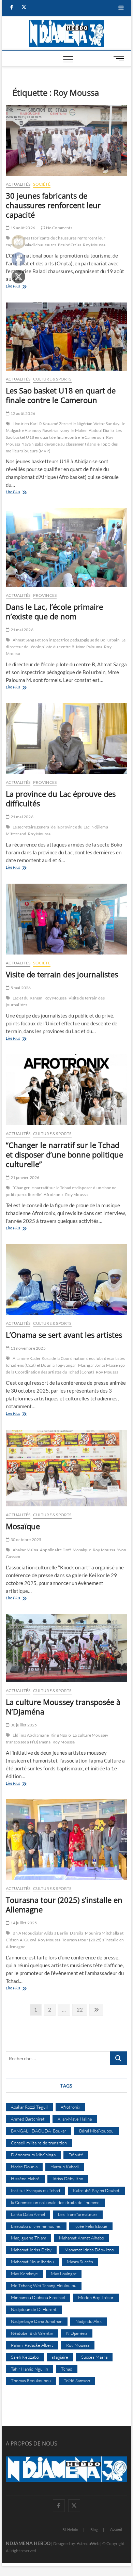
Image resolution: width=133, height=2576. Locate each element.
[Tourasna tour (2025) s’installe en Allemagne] (66, 1840)
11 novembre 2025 (27, 1348)
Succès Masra (94, 2357)
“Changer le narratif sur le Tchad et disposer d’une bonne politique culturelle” (64, 1154)
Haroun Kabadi (65, 2167)
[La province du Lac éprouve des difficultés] (66, 739)
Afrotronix (54, 1194)
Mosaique (82, 1550)
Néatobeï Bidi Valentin (32, 2333)
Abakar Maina (25, 1550)
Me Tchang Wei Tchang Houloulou (44, 2285)
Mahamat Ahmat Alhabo (82, 2238)
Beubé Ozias (70, 245)
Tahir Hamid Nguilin (29, 2369)
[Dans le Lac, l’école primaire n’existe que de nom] (66, 548)
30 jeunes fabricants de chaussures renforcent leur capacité (53, 205)
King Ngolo (61, 1735)
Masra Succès (80, 2262)
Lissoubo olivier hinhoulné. (36, 2226)
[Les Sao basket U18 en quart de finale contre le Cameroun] (66, 337)
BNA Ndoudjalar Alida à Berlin (41, 1933)
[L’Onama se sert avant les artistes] (66, 1279)
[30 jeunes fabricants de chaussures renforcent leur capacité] (66, 140)
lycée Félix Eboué (91, 2226)
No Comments (58, 228)
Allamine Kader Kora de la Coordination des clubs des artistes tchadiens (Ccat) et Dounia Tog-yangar (65, 1362)
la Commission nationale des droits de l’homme (55, 2202)
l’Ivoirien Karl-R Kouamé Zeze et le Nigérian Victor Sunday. (66, 424)
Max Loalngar (64, 2274)
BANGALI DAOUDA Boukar (39, 2131)
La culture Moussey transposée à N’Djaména (63, 1707)
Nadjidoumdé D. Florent (34, 2309)
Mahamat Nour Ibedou (32, 2262)
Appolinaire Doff (55, 1550)
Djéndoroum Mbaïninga (33, 2155)
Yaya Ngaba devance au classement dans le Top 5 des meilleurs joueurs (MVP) (62, 447)
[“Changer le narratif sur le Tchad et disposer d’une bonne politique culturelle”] (66, 1090)
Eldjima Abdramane (31, 1735)
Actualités (18, 184)
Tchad (67, 2369)
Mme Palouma (89, 647)
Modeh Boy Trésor (96, 2297)
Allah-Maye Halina (75, 2119)
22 (82, 2009)
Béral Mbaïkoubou (96, 2131)
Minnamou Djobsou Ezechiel (38, 2297)
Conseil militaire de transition (39, 2143)
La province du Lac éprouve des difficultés (61, 798)
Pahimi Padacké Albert (32, 2345)
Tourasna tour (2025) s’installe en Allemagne (64, 1905)
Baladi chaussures (40, 245)
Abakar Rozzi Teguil (29, 2107)
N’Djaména (77, 2333)
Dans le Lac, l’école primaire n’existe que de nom (54, 611)
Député (76, 2155)
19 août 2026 (22, 228)
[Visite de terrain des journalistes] (66, 919)
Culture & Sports (52, 379)
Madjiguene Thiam (28, 2238)
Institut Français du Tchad (35, 2190)
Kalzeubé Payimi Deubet (96, 2190)
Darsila (76, 1933)
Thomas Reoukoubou (31, 2380)
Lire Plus (22, 287)
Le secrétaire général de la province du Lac (51, 827)
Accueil (116, 2529)
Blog (94, 2530)
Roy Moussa (94, 245)
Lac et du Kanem (28, 998)
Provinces (45, 595)
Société (42, 184)
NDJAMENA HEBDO (28, 2543)
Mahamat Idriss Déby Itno (89, 2250)
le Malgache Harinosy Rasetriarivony (65, 427)
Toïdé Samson (77, 2380)
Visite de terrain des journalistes (62, 974)
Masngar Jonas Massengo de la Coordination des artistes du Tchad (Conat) (65, 1369)
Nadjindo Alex (88, 2321)
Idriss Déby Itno (68, 2178)
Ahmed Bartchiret (28, 2119)
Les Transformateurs (78, 2214)
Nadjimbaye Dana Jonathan (37, 2321)
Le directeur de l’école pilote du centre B (66, 643)
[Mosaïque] (66, 1468)
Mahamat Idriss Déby (31, 2250)
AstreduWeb (88, 2543)
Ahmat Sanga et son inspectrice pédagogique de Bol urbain (66, 640)
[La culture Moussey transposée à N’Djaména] (66, 1648)
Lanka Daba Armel (28, 2214)
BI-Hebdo (70, 2530)
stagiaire (60, 2357)
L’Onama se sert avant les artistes (64, 1335)
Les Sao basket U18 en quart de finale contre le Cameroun (61, 395)
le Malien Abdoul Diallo (93, 430)
